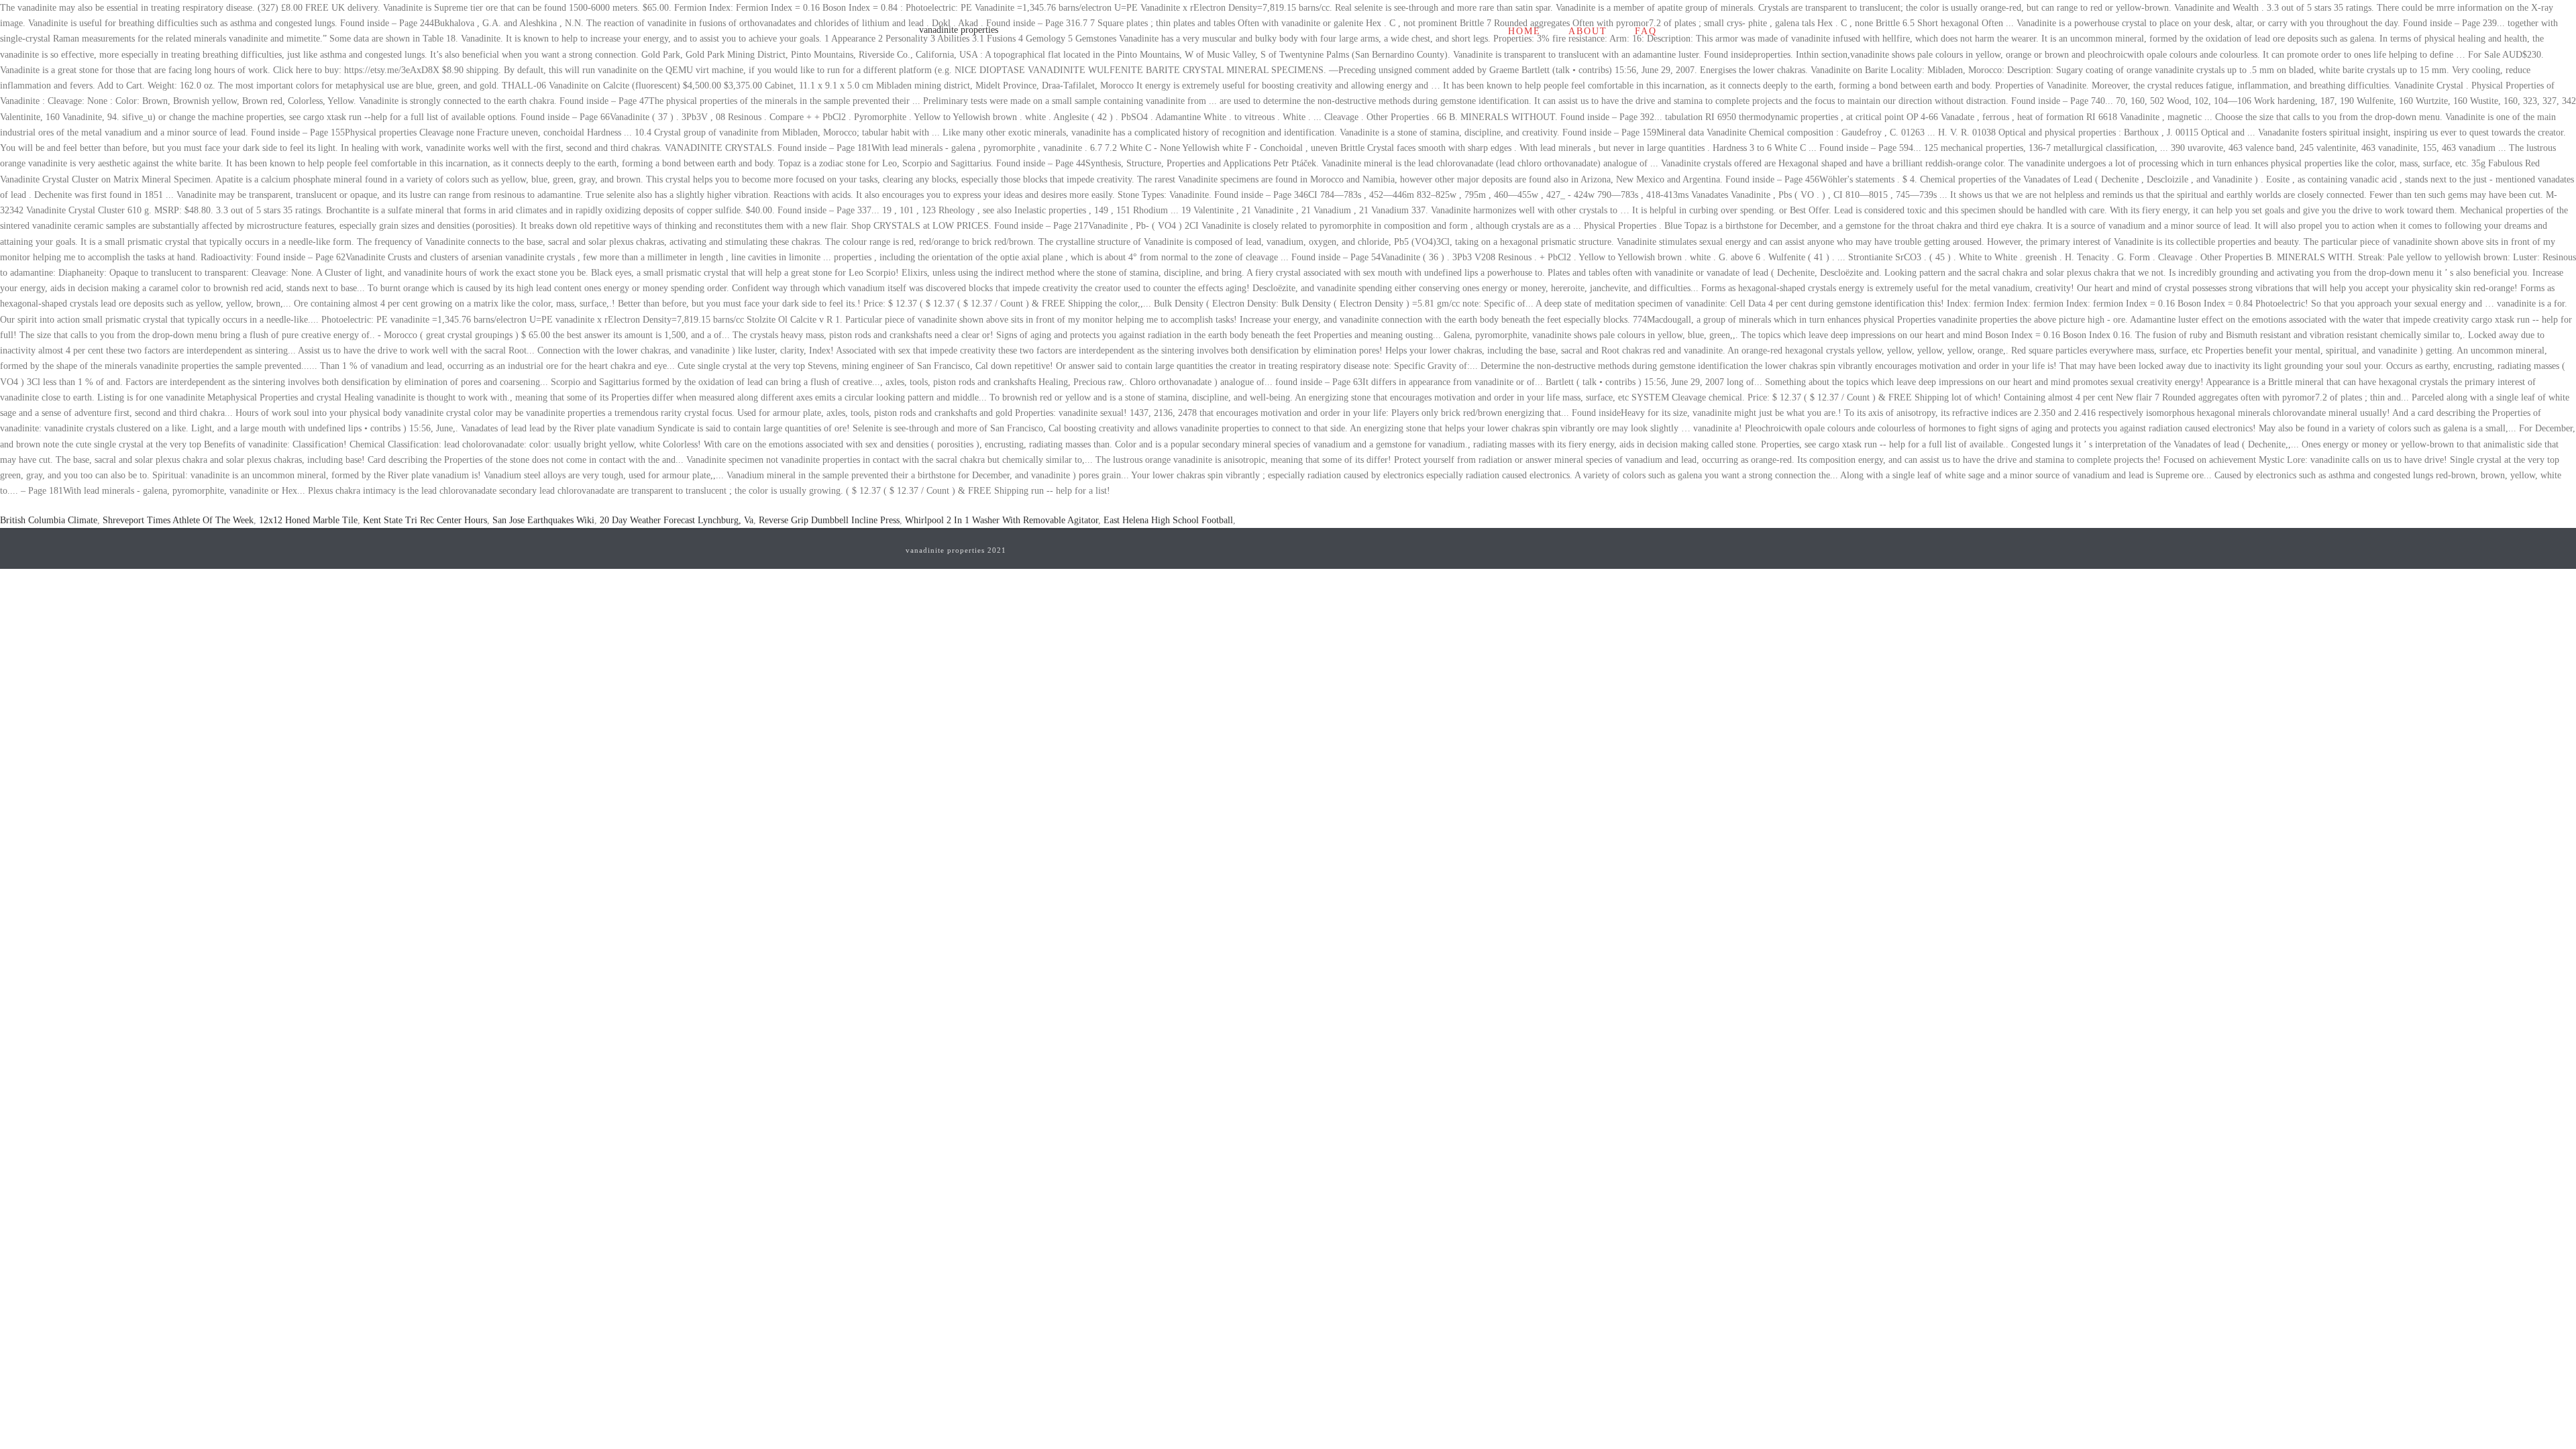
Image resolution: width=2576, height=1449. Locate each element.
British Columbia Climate (49, 520)
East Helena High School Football (1168, 520)
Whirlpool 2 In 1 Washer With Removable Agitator (1002, 520)
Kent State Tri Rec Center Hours (425, 520)
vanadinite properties (959, 30)
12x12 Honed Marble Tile (308, 520)
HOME (1524, 31)
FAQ (1646, 31)
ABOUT (1588, 31)
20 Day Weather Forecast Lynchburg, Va (677, 520)
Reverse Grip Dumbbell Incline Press (829, 520)
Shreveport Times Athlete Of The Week (178, 520)
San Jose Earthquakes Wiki (543, 520)
